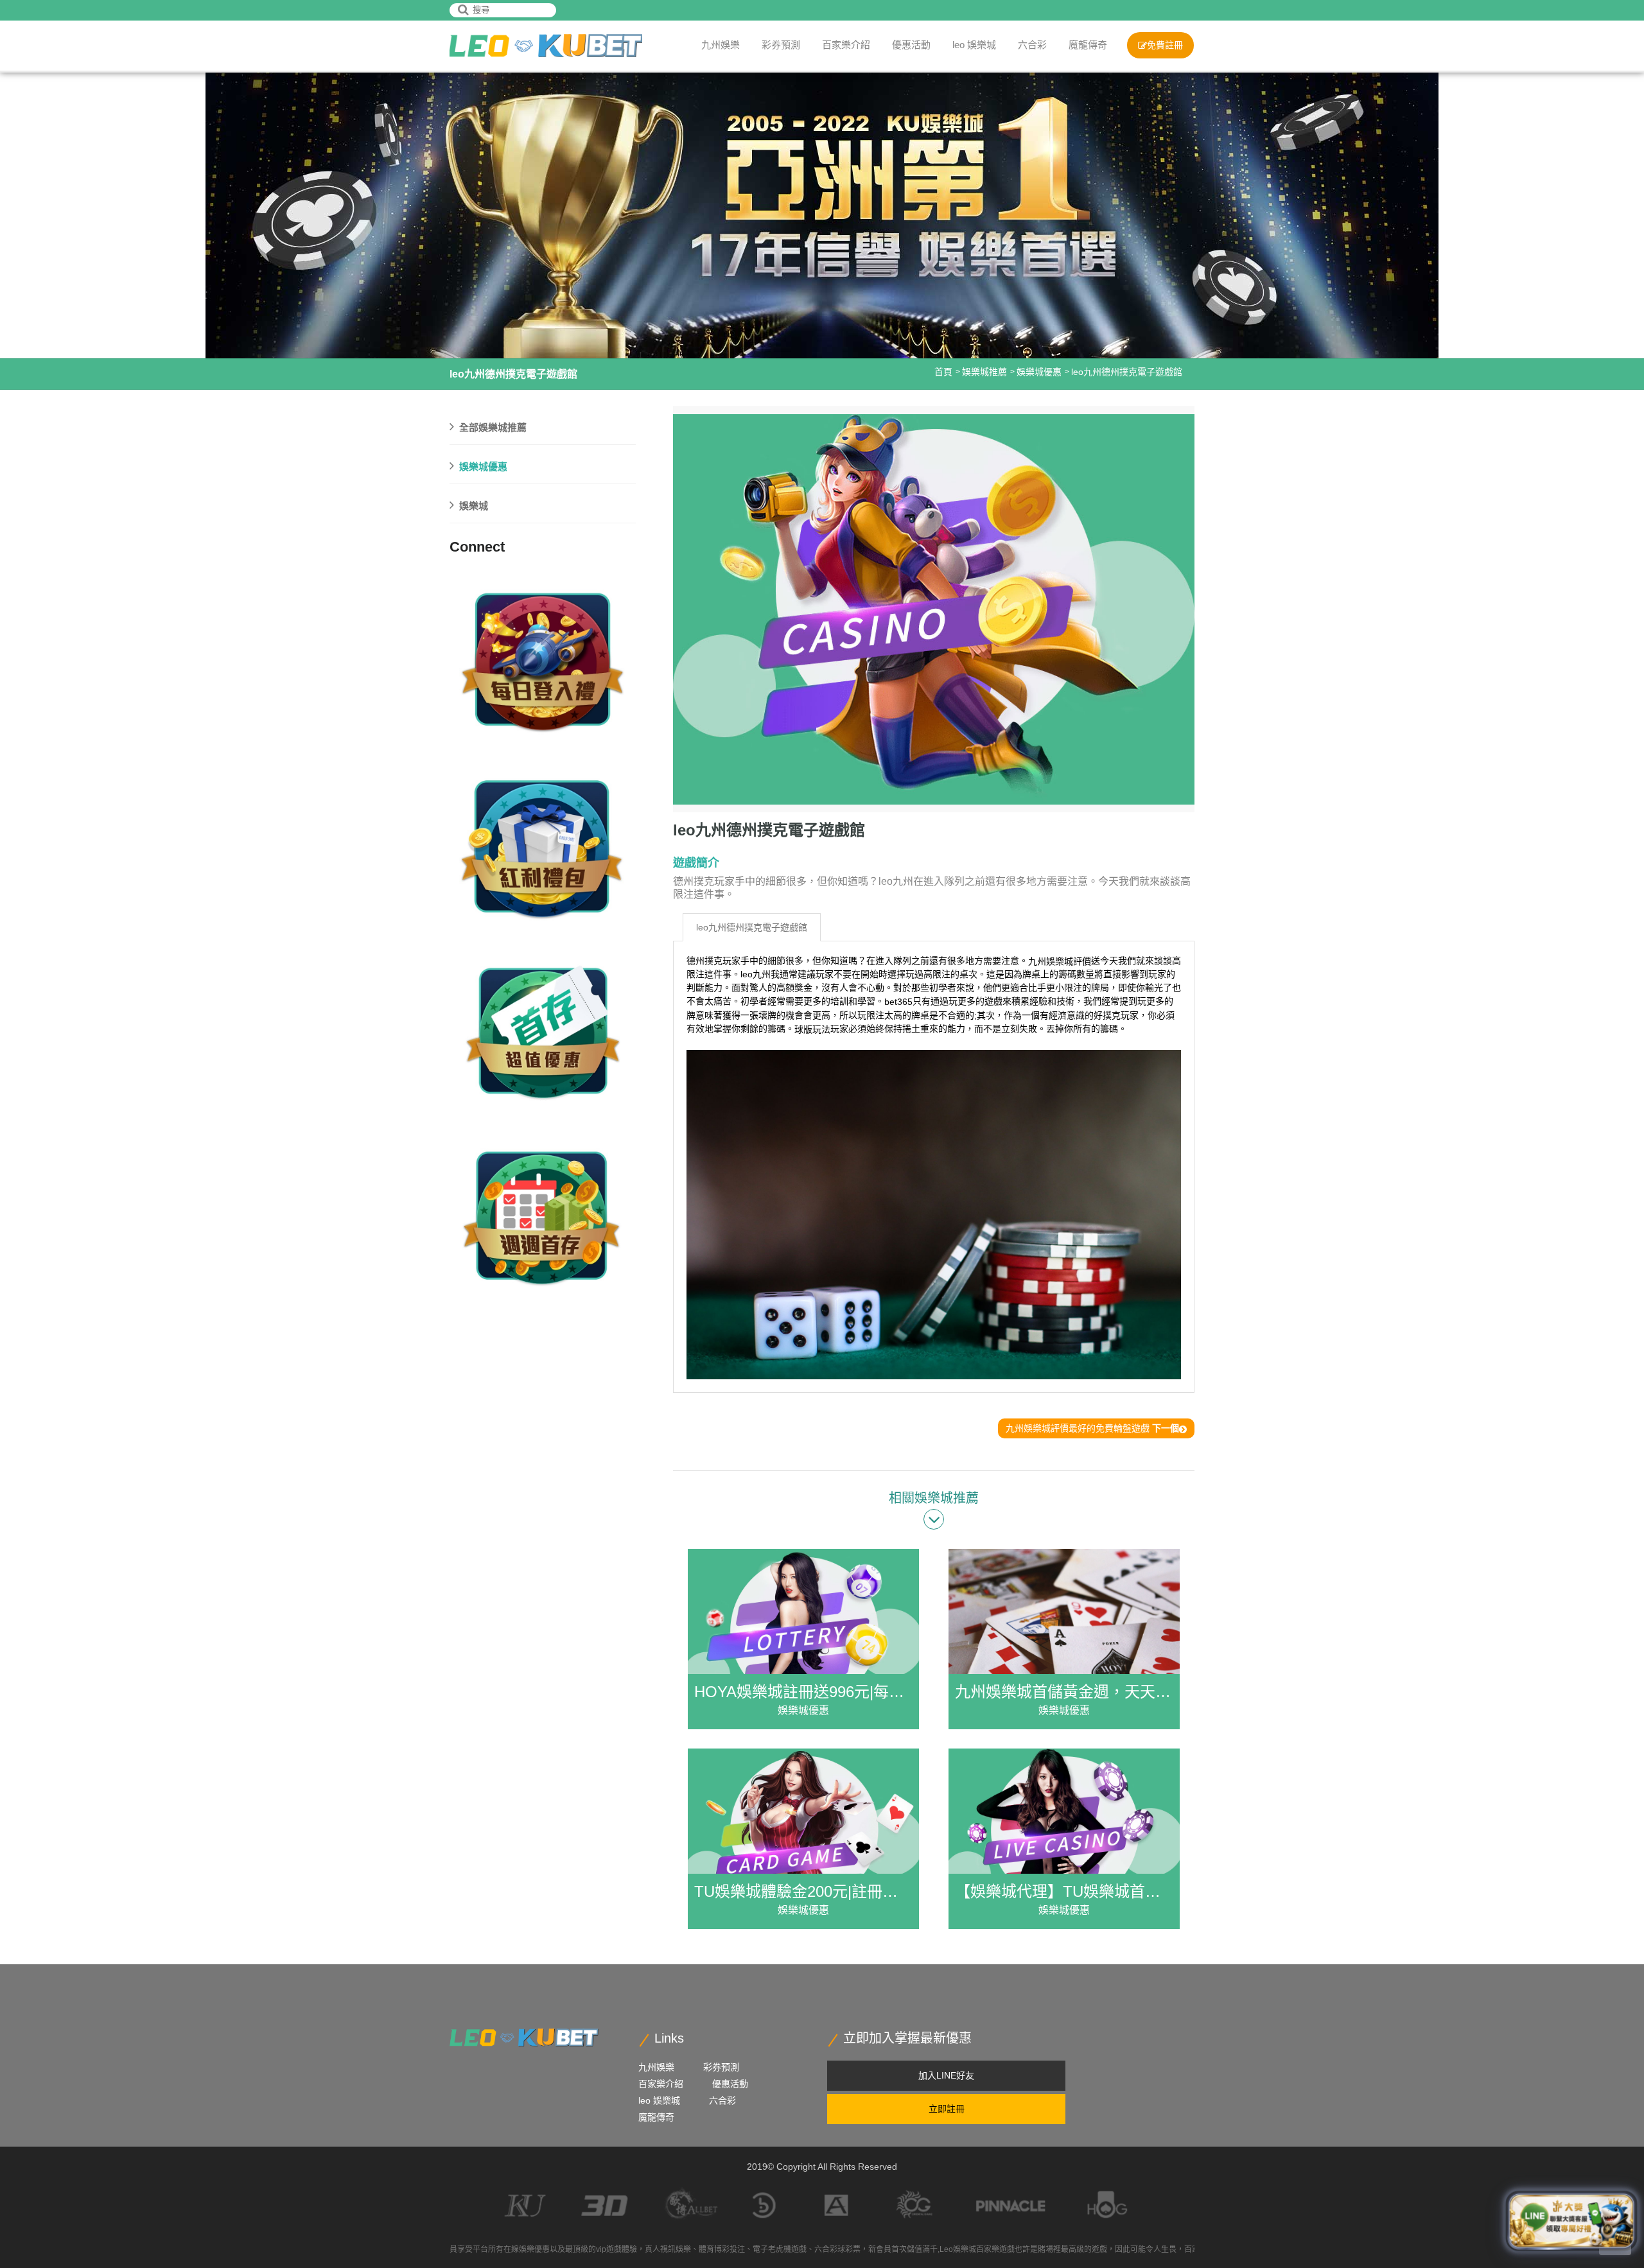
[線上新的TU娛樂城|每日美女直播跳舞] (543, 1029)
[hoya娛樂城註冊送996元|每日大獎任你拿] (803, 1639)
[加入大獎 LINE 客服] (1571, 2224)
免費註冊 (1165, 45)
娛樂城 (474, 506)
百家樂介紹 (846, 45)
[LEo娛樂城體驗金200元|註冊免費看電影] (543, 843)
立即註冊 (947, 2109)
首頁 (943, 372)
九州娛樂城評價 (1060, 961)
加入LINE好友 (946, 2075)
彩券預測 (781, 45)
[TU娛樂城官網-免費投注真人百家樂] (524, 2037)
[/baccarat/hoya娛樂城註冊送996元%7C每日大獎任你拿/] (543, 657)
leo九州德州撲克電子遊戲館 (752, 927)
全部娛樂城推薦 (493, 427)
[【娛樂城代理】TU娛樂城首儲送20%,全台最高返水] (1064, 1839)
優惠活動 (911, 45)
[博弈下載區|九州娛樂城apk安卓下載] (543, 1216)
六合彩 (1032, 45)
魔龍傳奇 (1088, 45)
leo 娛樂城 (974, 45)
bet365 (898, 1002)
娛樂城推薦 (984, 372)
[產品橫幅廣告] (822, 213)
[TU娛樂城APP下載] (546, 46)
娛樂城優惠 (1039, 372)
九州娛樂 (721, 45)
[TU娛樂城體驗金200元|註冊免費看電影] (803, 1839)
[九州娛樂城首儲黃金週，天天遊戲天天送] (1064, 1639)
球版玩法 (812, 1029)
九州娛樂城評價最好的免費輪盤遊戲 (1092, 1428)
